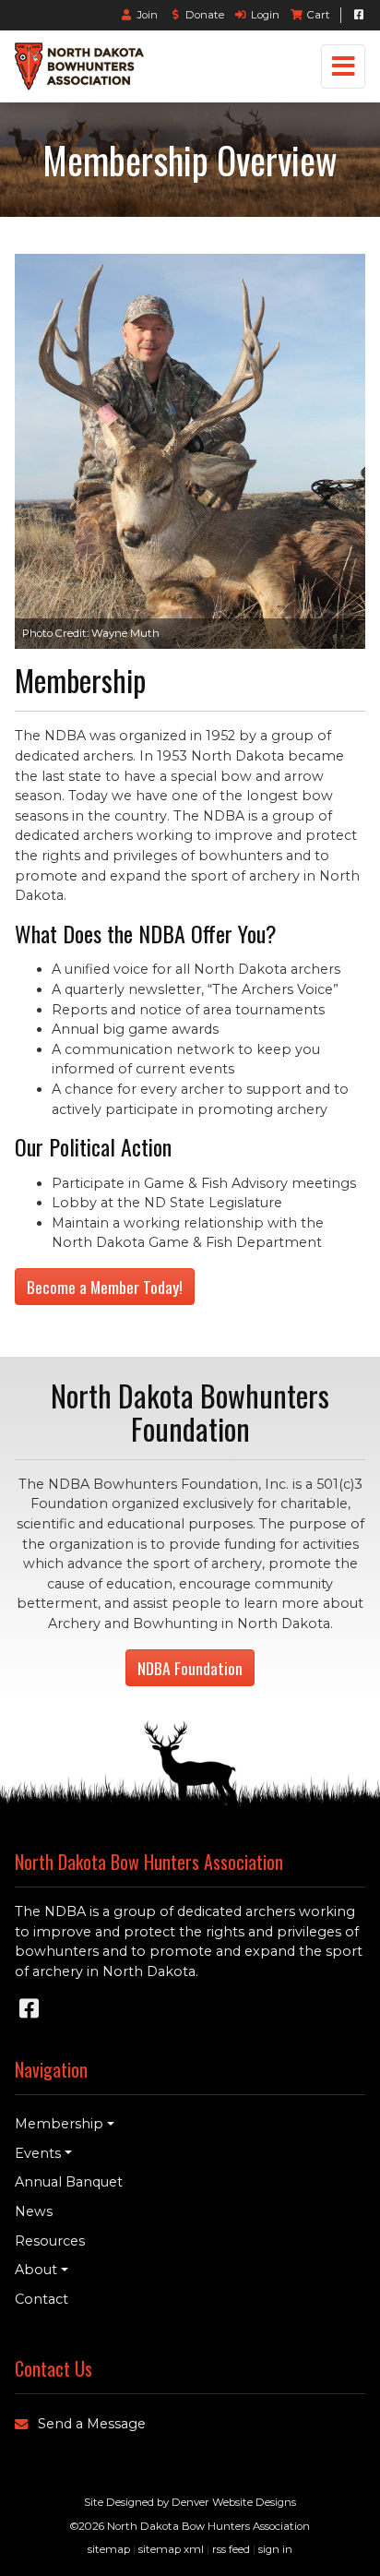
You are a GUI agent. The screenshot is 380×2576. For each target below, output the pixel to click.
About (36, 2270)
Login (265, 15)
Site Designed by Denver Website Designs (190, 2502)
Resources (50, 2241)
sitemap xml (171, 2549)
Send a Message (92, 2424)
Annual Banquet (69, 2182)
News (34, 2211)
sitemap (109, 2549)
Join (148, 15)
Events (38, 2153)
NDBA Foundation (190, 1668)
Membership (59, 2124)
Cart (318, 15)
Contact (42, 2299)
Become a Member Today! (105, 1287)
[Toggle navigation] (343, 66)
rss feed (231, 2549)
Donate (204, 15)
